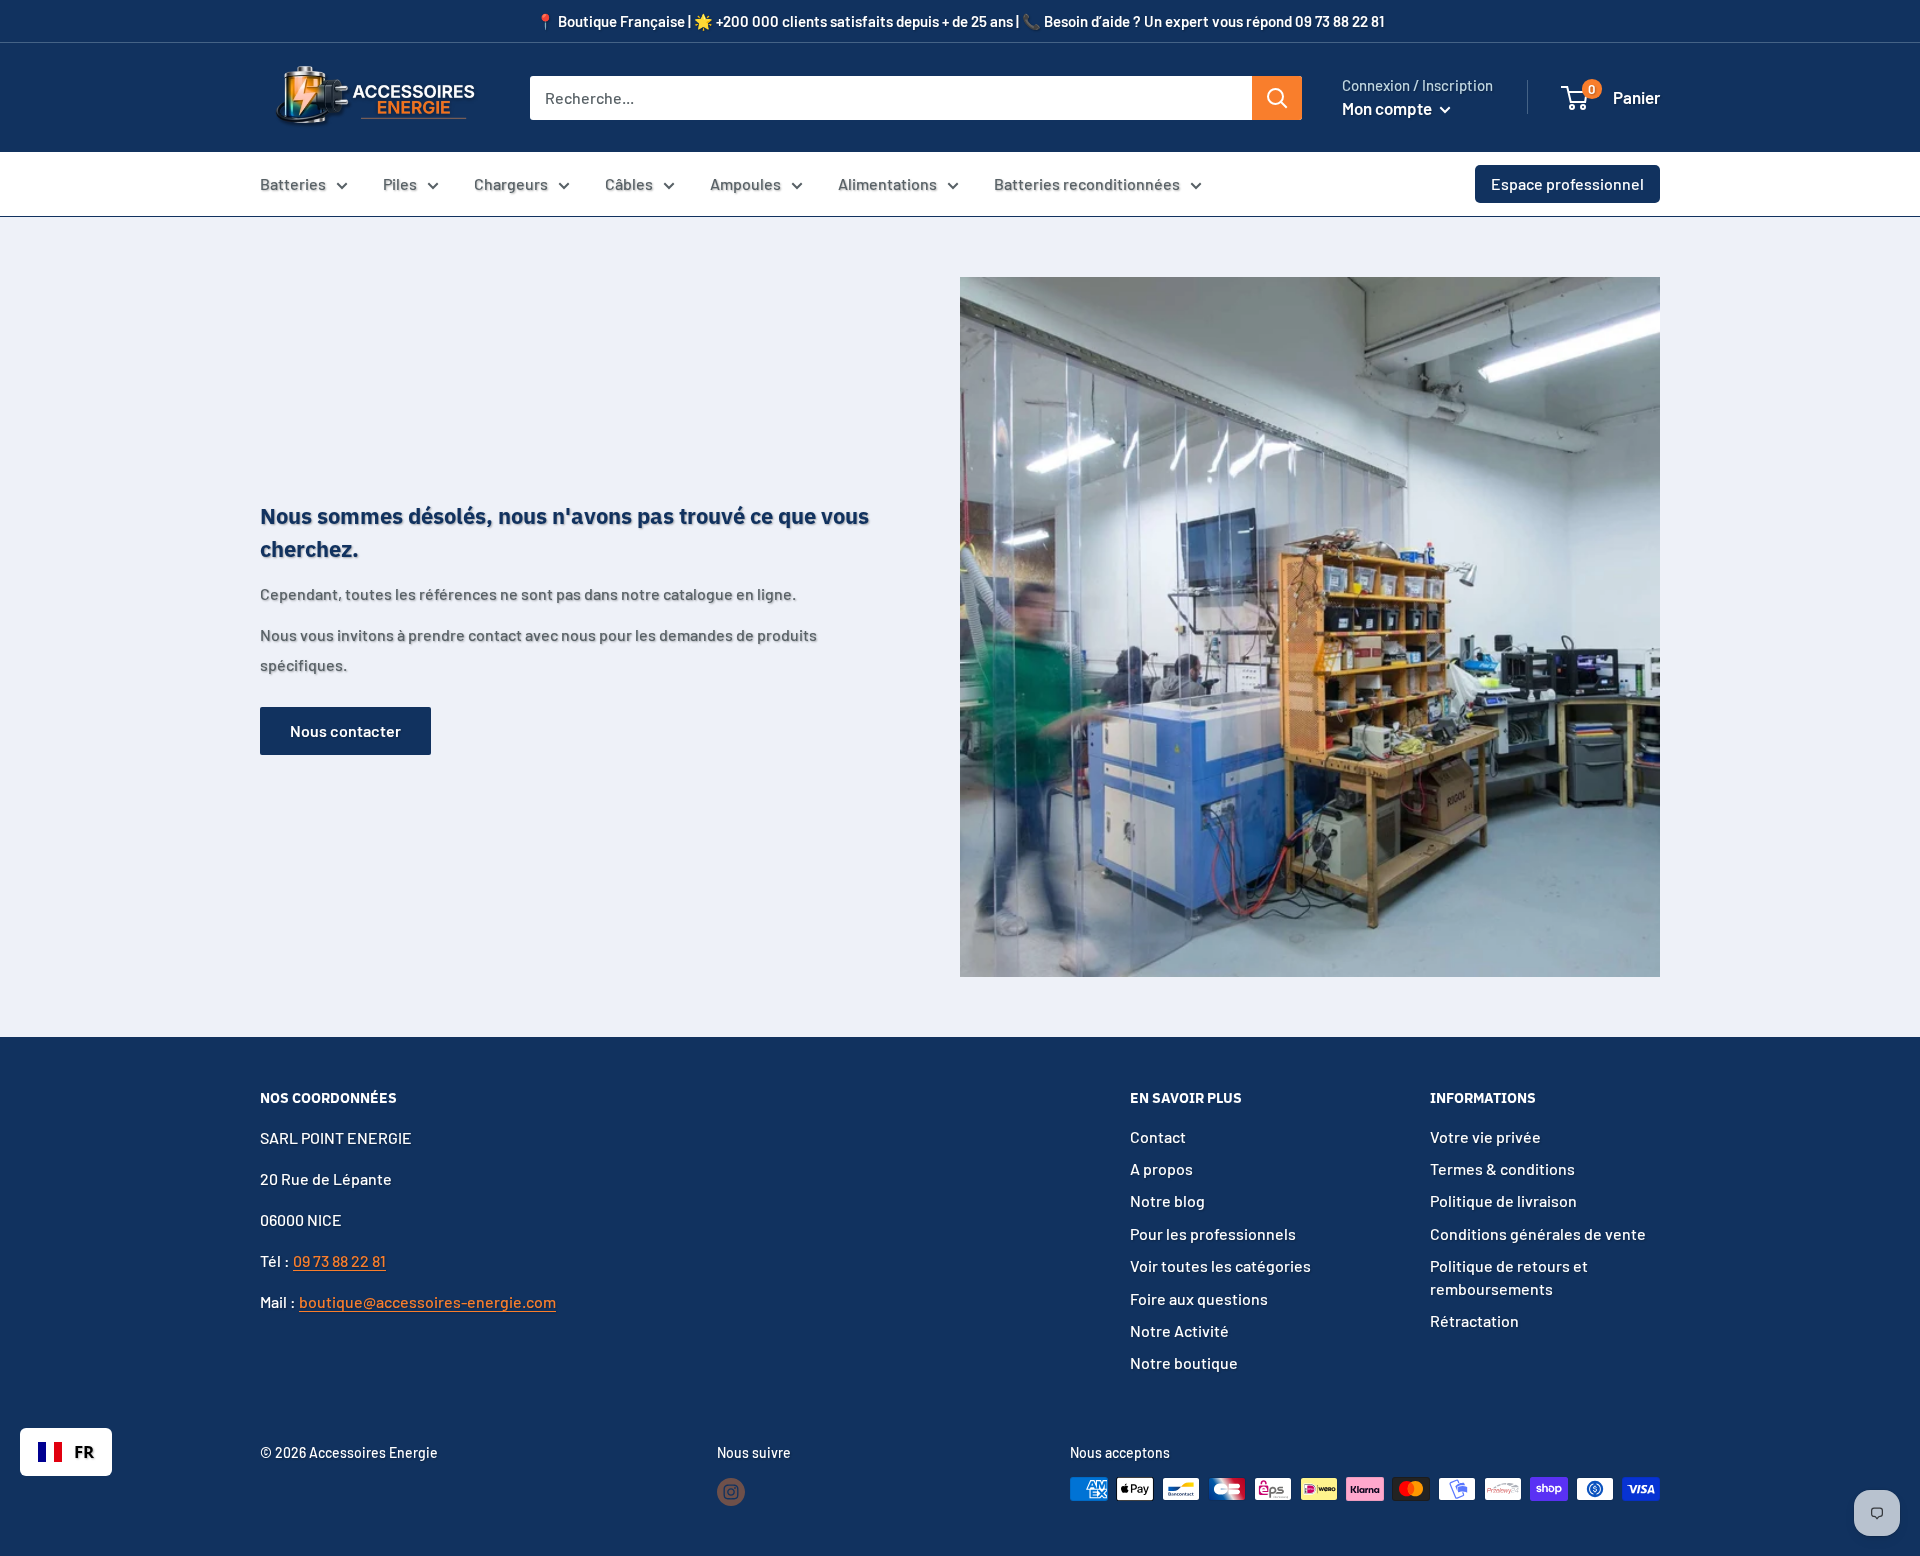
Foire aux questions (1199, 1298)
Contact (1158, 1136)
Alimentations (887, 183)
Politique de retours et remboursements (1509, 1276)
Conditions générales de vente (1538, 1233)
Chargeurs (511, 183)
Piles (400, 183)
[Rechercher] (1277, 98)
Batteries (293, 183)
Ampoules (745, 183)
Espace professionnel (1567, 183)
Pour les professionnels (1213, 1233)
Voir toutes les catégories (1220, 1265)
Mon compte (1388, 108)
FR (84, 1451)
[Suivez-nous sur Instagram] (731, 1491)
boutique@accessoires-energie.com (427, 1301)
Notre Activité (1179, 1330)
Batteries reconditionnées (1087, 183)
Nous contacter (345, 730)
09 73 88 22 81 (339, 1260)
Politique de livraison (1503, 1200)
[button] (1574, 98)
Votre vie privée (1485, 1136)
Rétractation (1474, 1320)
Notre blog (1167, 1200)
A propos (1161, 1168)
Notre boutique (1184, 1362)
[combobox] (66, 1452)
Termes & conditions (1502, 1168)
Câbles (629, 183)
